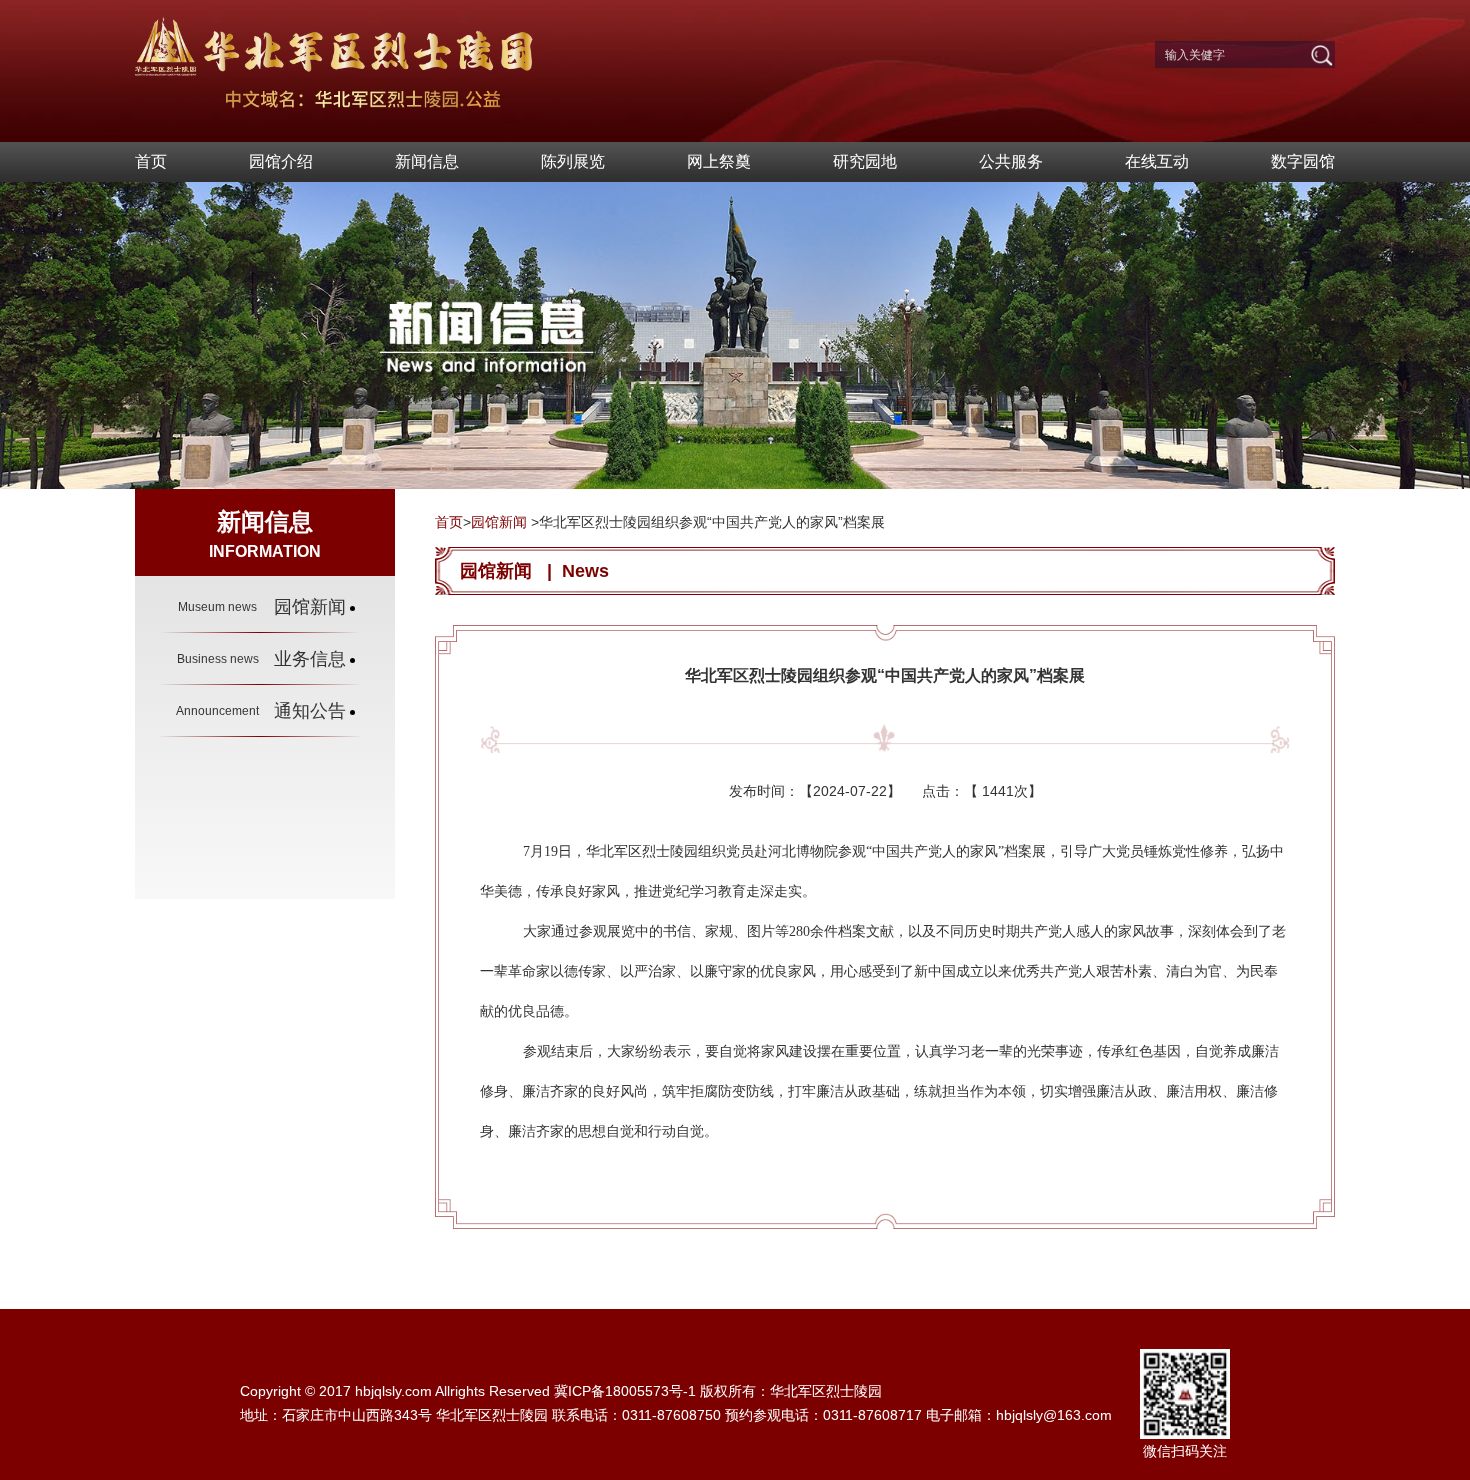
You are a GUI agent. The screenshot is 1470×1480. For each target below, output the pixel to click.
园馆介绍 (281, 161)
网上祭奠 (719, 161)
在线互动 (1157, 161)
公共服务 (1011, 161)
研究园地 (865, 161)
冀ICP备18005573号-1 (625, 1391)
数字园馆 (1303, 161)
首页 (151, 161)
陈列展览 (573, 161)
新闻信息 (427, 161)
